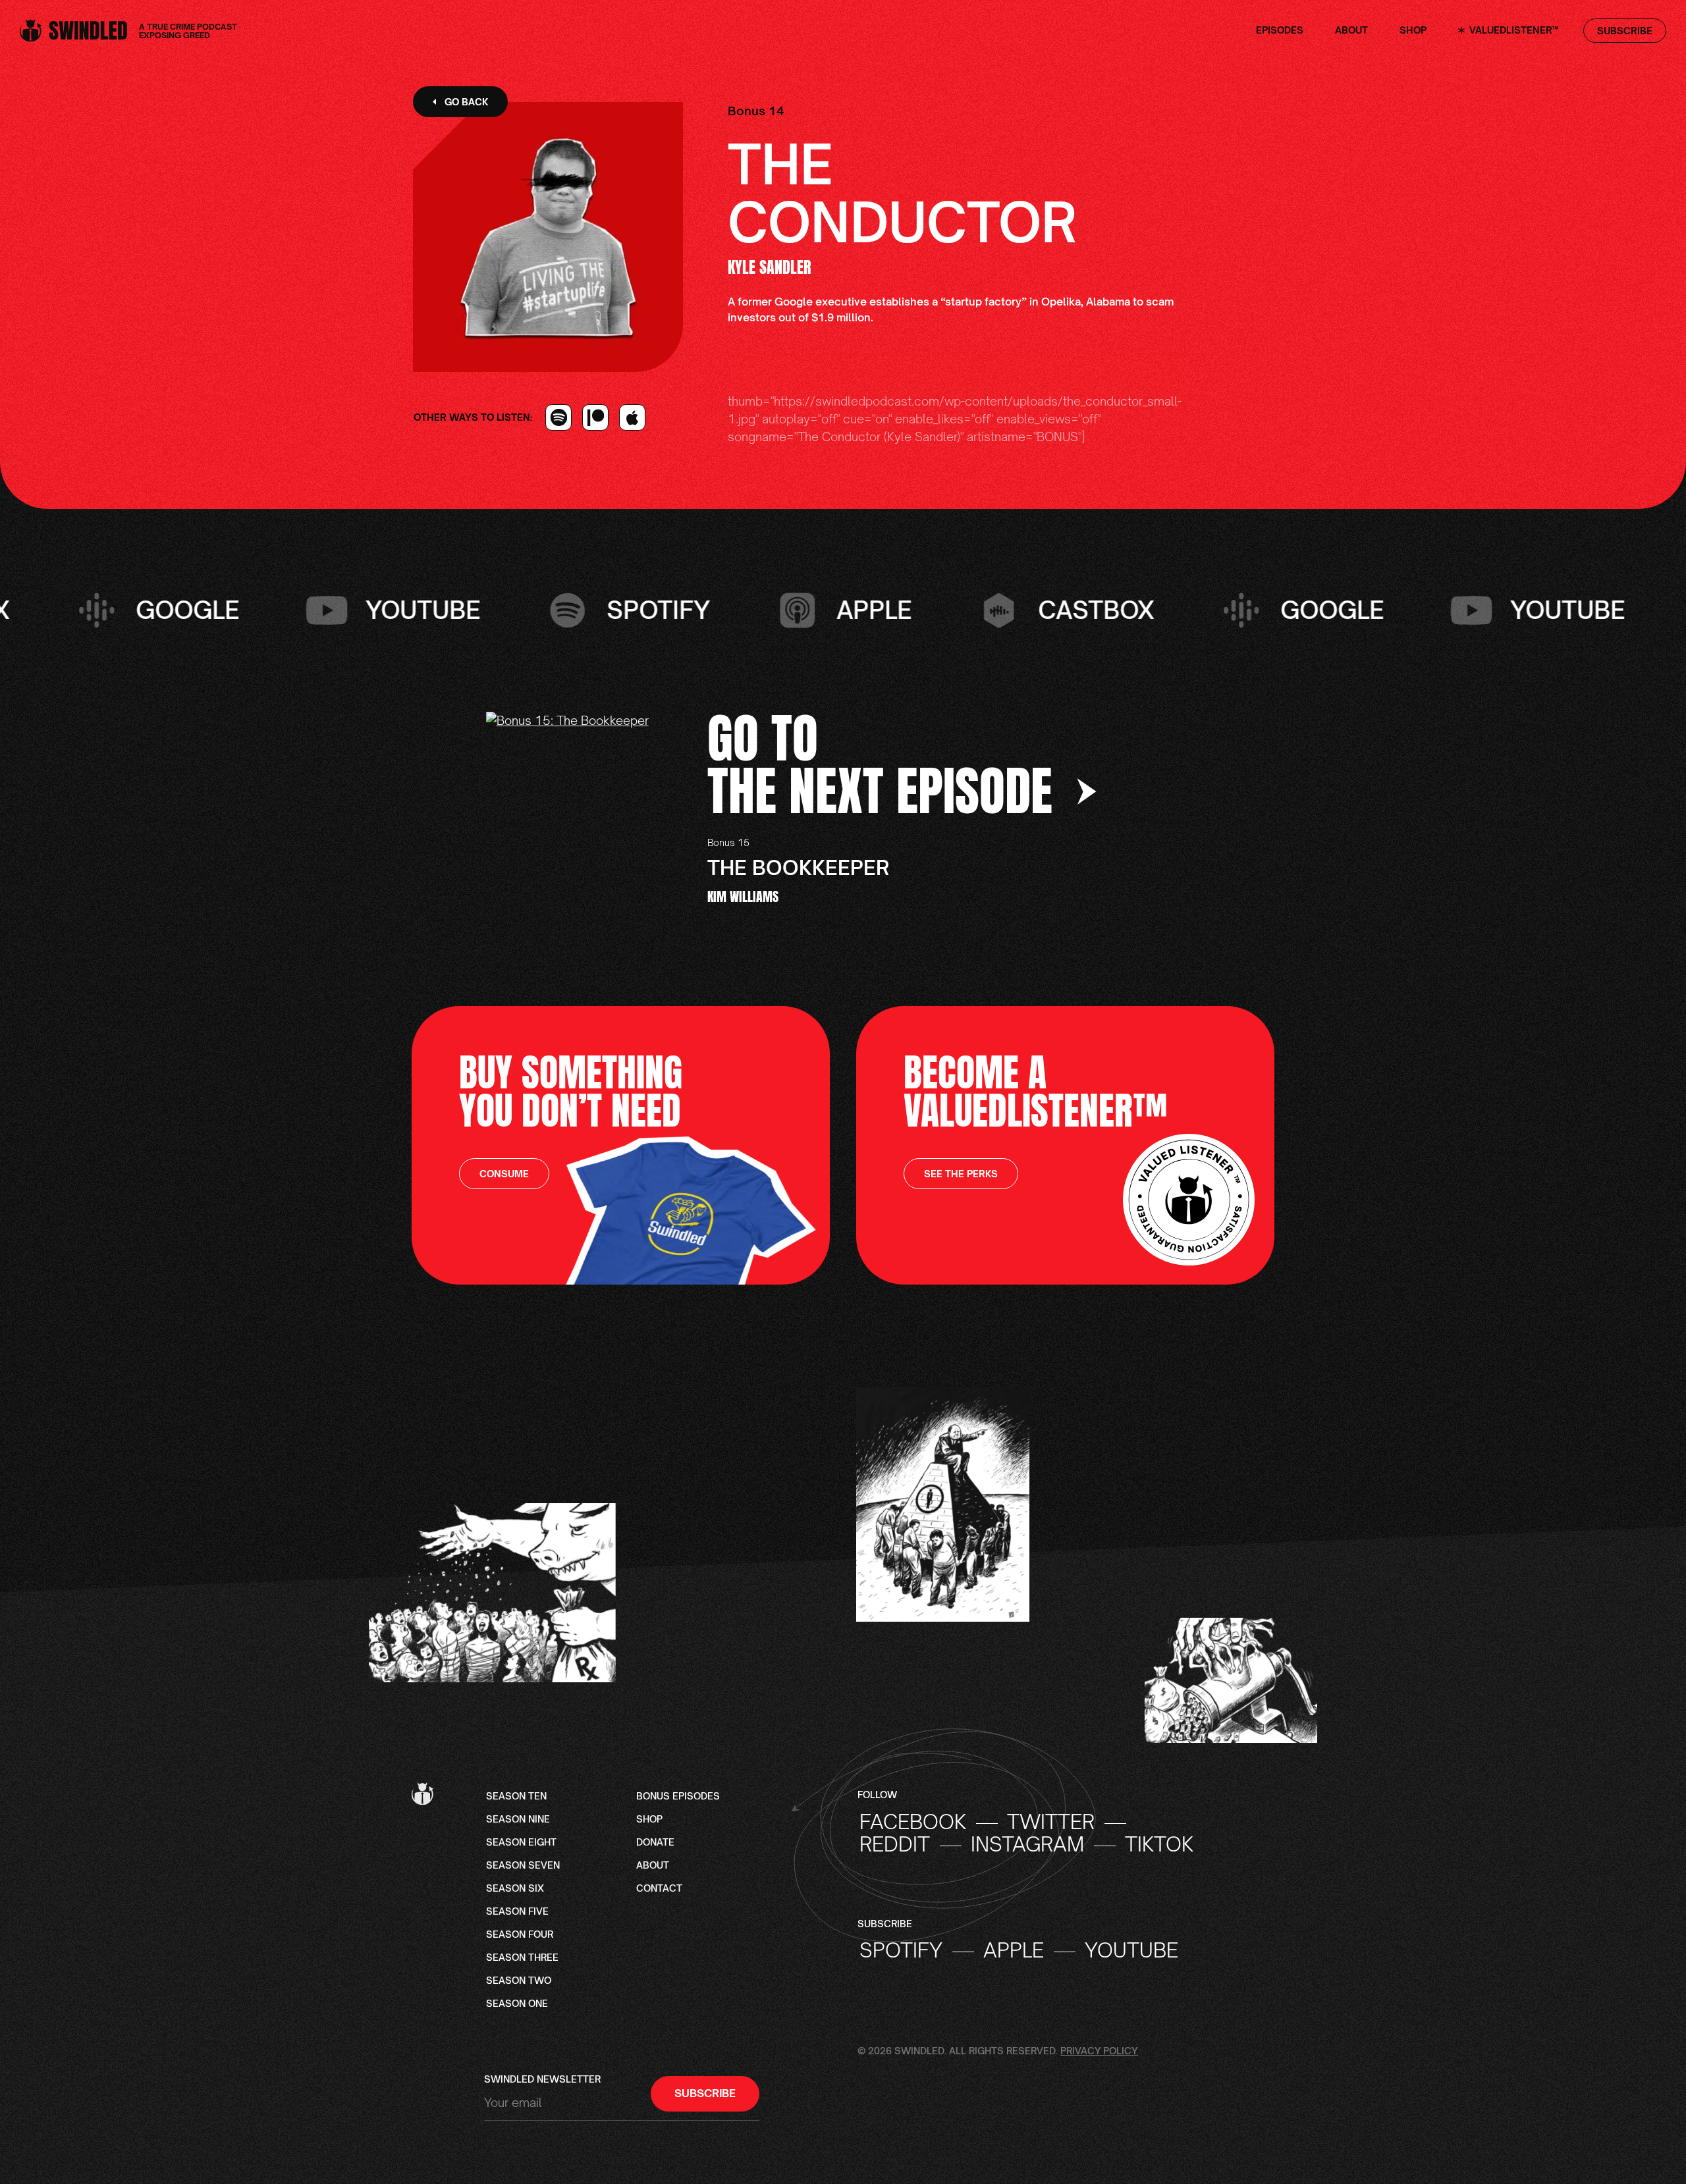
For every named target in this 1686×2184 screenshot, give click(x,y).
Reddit (895, 1844)
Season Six (515, 1889)
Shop (1413, 31)
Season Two (519, 1981)
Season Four (520, 1935)
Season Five (517, 1912)
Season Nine (518, 1820)
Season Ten (516, 1797)
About (1351, 31)
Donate (655, 1843)
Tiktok (1159, 1844)
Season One (517, 2004)
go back (466, 102)
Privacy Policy (1099, 2051)
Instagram (1027, 1844)
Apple (1014, 1950)
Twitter (1051, 1822)
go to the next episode (886, 764)
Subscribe (1625, 31)
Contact (659, 1889)
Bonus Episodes (678, 1797)
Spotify (901, 1950)
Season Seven (523, 1866)
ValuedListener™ (1512, 31)
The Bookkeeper (798, 867)
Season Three (522, 1958)
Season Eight (521, 1843)
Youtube (1131, 1950)
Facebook (913, 1822)
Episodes (1280, 31)
